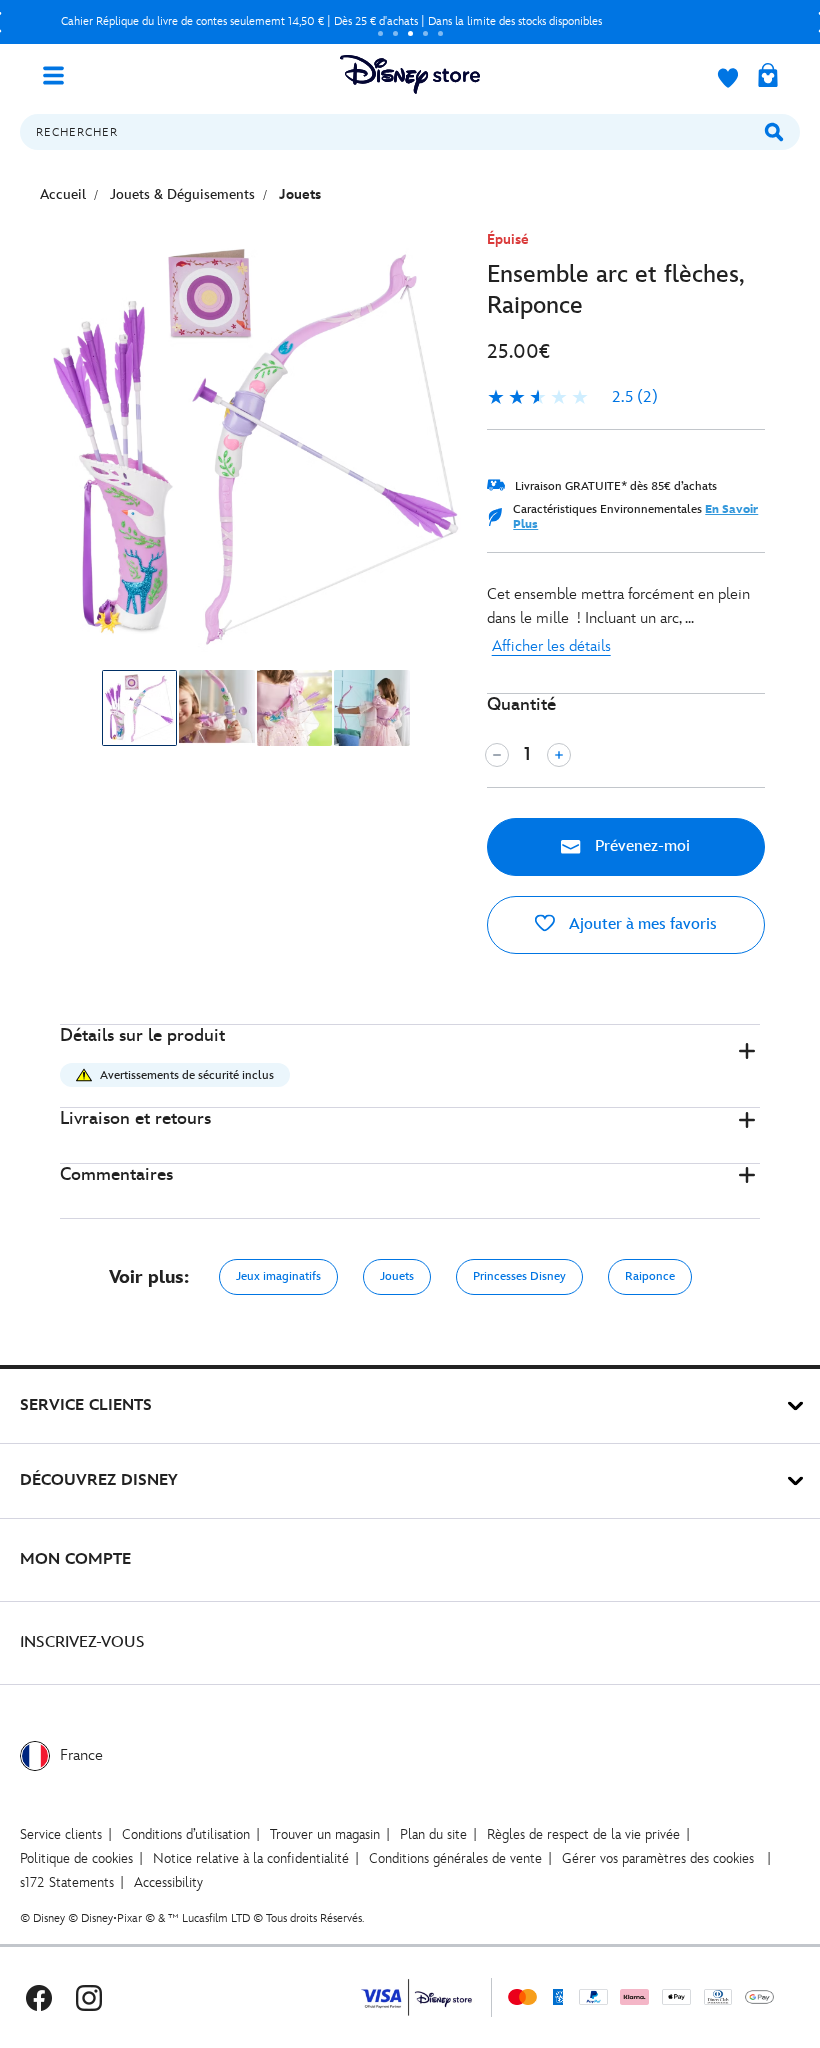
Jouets (397, 1276)
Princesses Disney (519, 1276)
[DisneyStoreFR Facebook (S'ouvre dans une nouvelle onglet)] (39, 1997)
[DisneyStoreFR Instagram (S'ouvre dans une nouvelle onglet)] (89, 1997)
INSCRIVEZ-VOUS (82, 1642)
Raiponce (650, 1276)
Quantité (521, 704)
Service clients (61, 1834)
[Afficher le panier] (768, 77)
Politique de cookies (76, 1858)
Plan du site (433, 1834)
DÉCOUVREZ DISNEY (99, 1480)
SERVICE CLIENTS (86, 1405)
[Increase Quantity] (559, 755)
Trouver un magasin (325, 1834)
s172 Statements (67, 1882)
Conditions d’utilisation (186, 1834)
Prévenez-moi (640, 846)
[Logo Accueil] (410, 74)
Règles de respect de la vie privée (583, 1834)
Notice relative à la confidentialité (251, 1858)
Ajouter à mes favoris (641, 924)
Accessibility (168, 1882)
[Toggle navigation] (61, 74)
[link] (572, 398)
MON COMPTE (75, 1559)
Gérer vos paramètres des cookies (658, 1858)
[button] (410, 1066)
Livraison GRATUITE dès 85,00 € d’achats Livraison (398, 21)
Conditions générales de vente (455, 1858)
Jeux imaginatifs (278, 1276)
